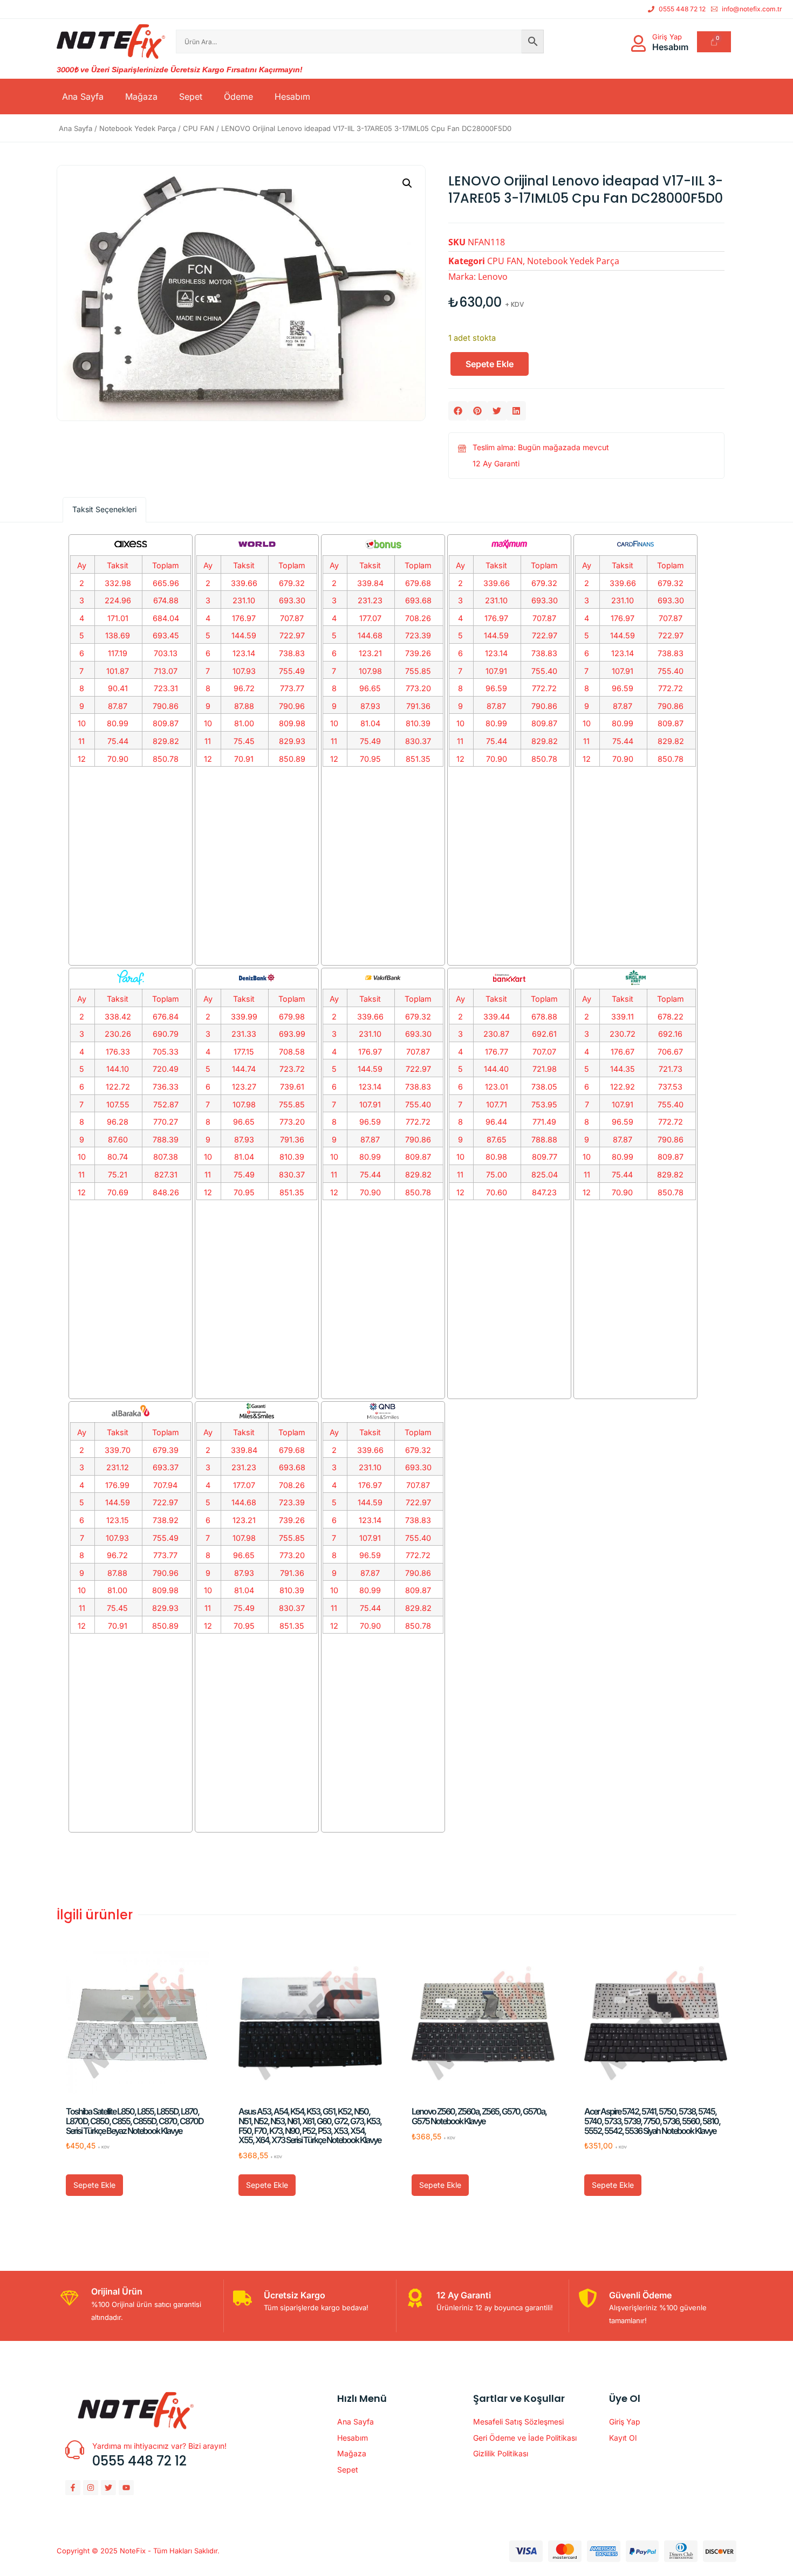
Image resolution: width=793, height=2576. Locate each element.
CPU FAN (199, 128)
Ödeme (238, 97)
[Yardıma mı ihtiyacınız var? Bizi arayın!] (75, 2450)
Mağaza (141, 97)
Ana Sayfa (83, 97)
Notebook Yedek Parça (138, 128)
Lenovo (493, 277)
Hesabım (292, 97)
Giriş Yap (667, 37)
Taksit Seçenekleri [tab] (104, 509)
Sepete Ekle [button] (94, 2185)
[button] (407, 183)
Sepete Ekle (490, 364)
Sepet (191, 97)
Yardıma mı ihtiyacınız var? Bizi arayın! (159, 2446)
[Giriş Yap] (638, 43)
